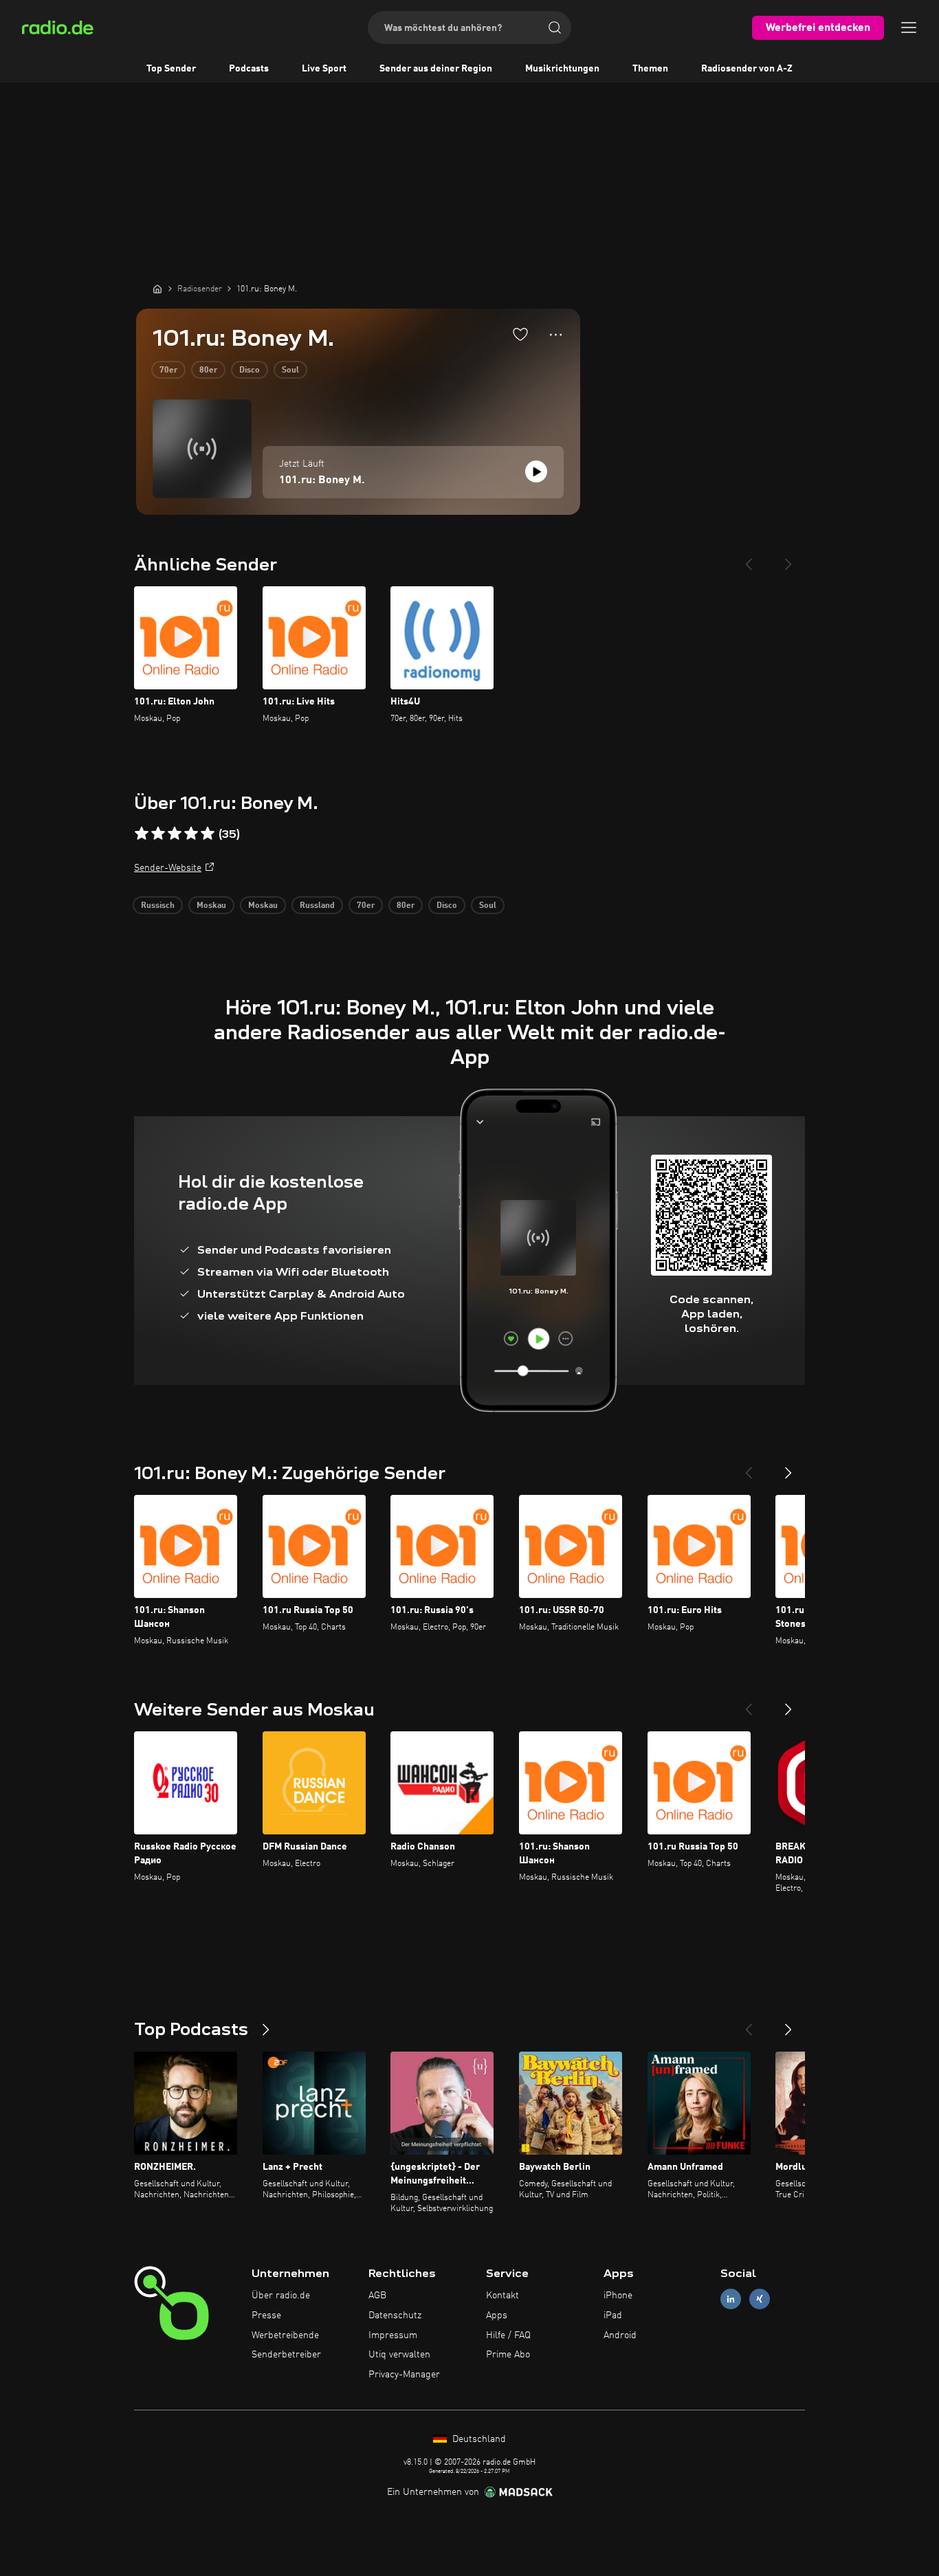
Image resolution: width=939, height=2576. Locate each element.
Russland (317, 906)
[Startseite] (157, 289)
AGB (377, 2296)
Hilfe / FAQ (508, 2335)
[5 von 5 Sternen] (208, 834)
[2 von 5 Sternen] (158, 834)
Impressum (393, 2335)
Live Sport (324, 69)
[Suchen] (555, 27)
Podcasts (249, 69)
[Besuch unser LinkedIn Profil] (731, 2299)
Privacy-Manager (404, 2375)
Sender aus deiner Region (436, 69)
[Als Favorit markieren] (520, 334)
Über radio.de (281, 2296)
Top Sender (171, 69)
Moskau (211, 906)
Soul (290, 370)
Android (620, 2335)
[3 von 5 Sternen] (175, 834)
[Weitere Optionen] (556, 335)
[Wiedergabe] (536, 471)
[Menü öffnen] (909, 27)
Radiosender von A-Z (747, 69)
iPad (613, 2316)
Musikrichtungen (562, 69)
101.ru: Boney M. (322, 480)
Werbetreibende (285, 2335)
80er (208, 370)
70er (168, 370)
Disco (250, 370)
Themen (650, 69)
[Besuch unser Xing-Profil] (760, 2299)
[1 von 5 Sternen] (142, 834)
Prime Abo (508, 2355)
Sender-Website (168, 868)
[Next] (788, 559)
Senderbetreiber (286, 2355)
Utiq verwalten (399, 2355)
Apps (497, 2316)
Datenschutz (395, 2316)
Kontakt (502, 2296)
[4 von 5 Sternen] (191, 834)
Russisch (158, 906)
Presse (266, 2316)
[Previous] (749, 559)
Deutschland (478, 2439)
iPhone (618, 2296)
